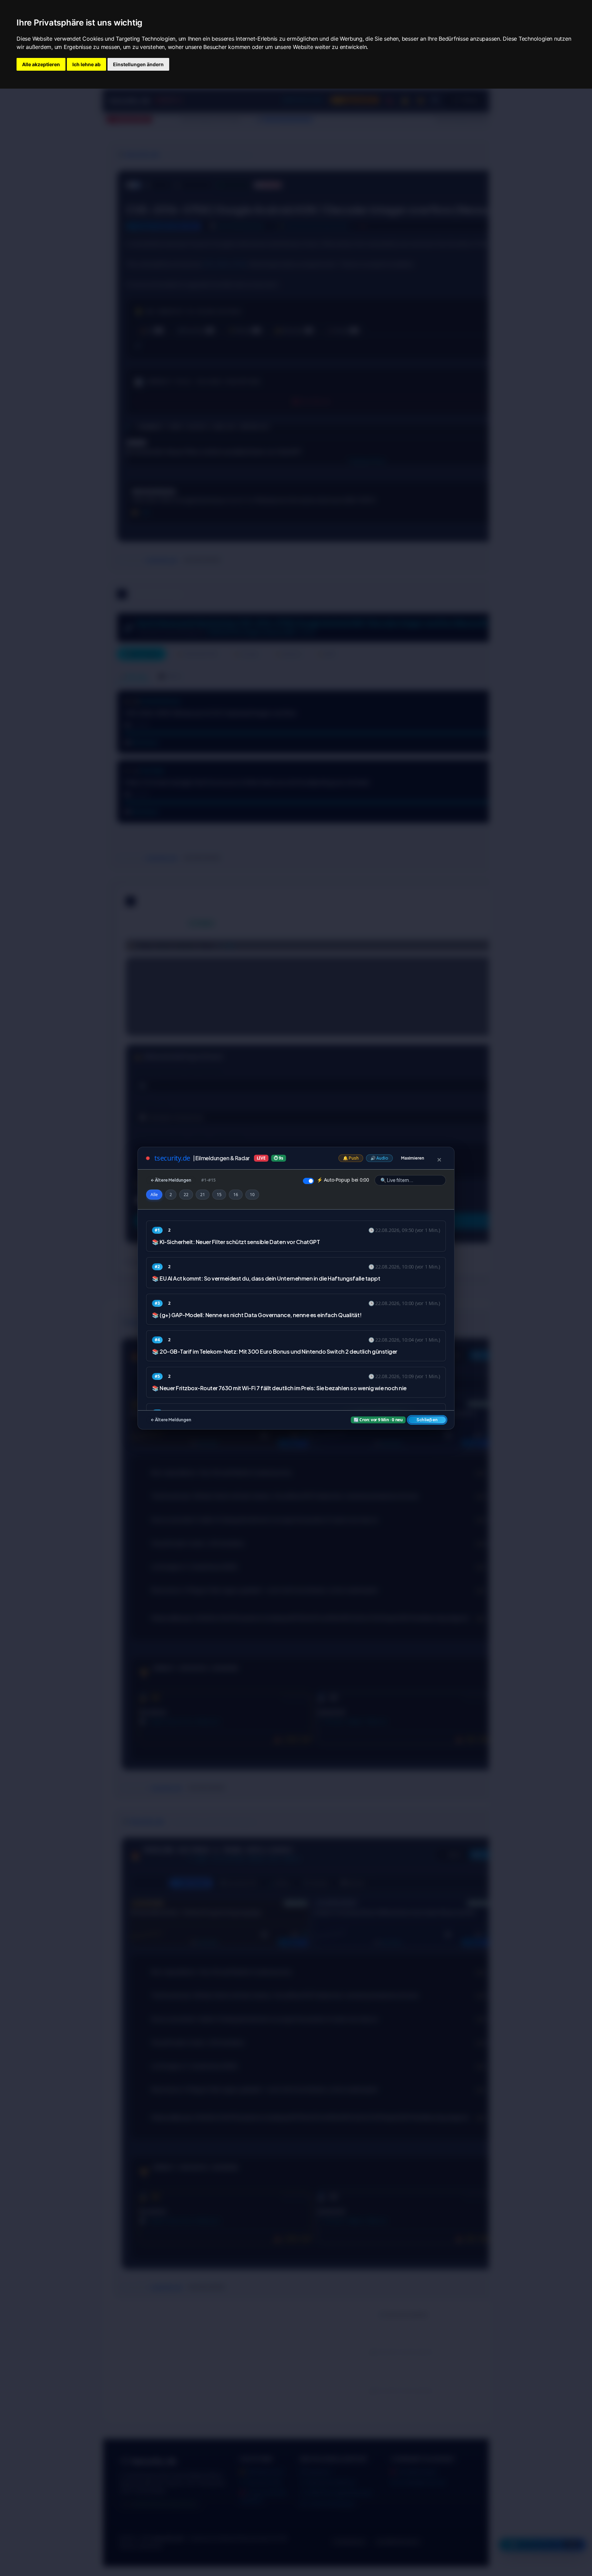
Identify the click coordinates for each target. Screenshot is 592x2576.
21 (203, 1195)
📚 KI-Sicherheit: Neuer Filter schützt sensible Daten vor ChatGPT (236, 1242)
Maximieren (413, 1158)
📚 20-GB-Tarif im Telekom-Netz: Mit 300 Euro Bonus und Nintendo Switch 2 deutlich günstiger (275, 1351)
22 (186, 1195)
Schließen (427, 1420)
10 (252, 1195)
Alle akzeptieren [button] (41, 64)
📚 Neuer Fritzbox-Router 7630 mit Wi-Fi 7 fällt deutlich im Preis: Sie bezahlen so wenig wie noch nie (279, 1388)
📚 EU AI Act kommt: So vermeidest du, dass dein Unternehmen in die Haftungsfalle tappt (266, 1278)
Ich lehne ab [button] (86, 64)
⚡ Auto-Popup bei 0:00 (343, 1180)
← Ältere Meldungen (171, 1180)
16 (236, 1195)
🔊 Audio (379, 1158)
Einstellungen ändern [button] (138, 64)
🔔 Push (351, 1158)
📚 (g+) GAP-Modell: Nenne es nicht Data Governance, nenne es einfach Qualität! (257, 1315)
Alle (154, 1195)
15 (219, 1195)
